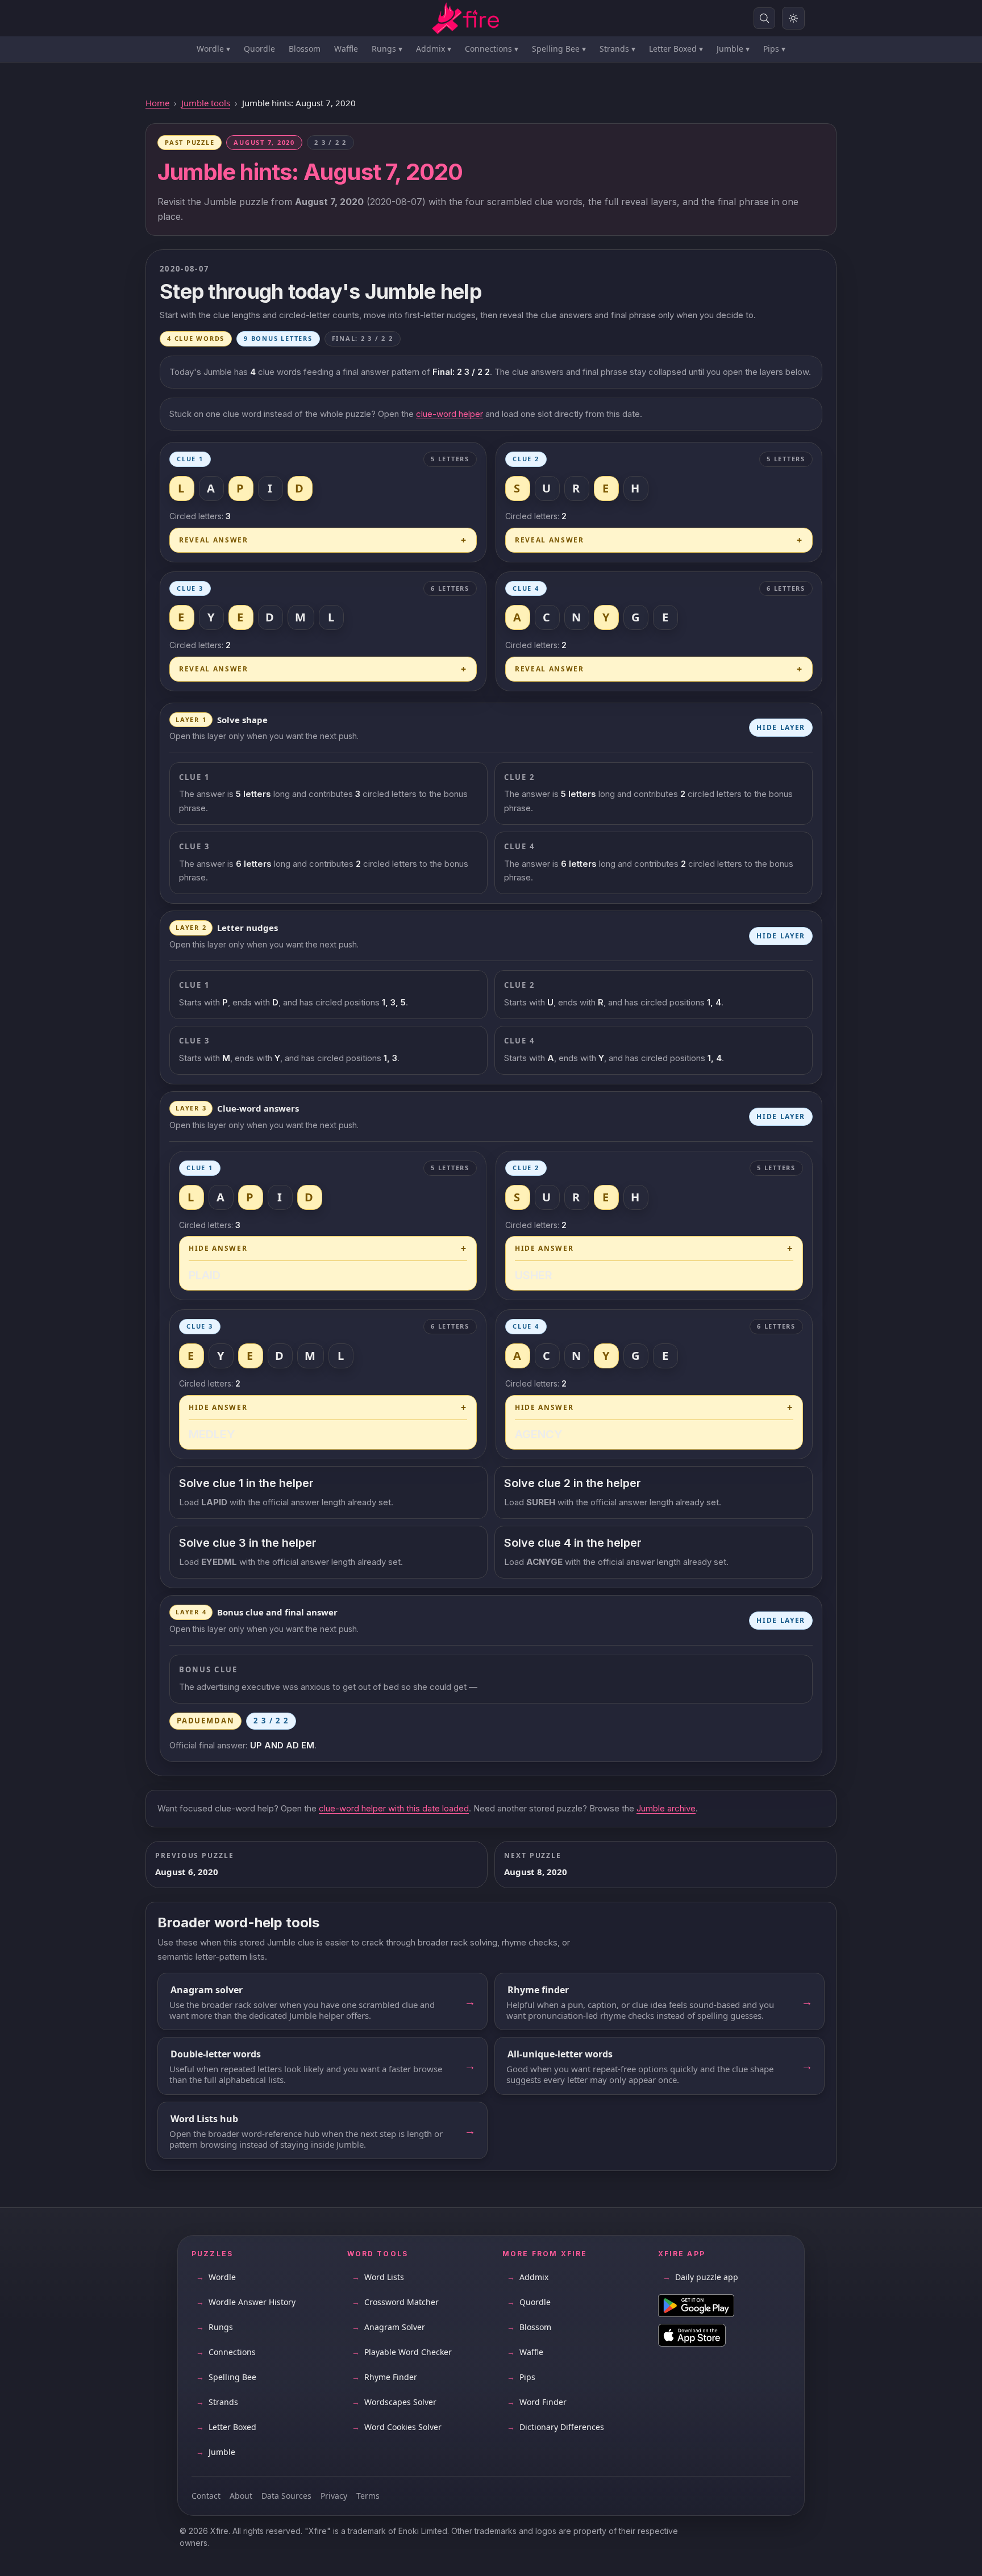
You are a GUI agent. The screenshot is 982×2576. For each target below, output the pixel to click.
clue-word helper (450, 414)
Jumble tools (206, 103)
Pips (774, 49)
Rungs (387, 49)
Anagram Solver (388, 2327)
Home (157, 103)
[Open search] (764, 18)
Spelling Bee (559, 49)
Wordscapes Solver (394, 2402)
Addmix (434, 49)
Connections (492, 49)
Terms (368, 2496)
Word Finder (537, 2402)
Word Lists (378, 2277)
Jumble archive (666, 1808)
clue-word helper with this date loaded (394, 1808)
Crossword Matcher (395, 2302)
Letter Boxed (676, 49)
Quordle (259, 49)
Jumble (733, 49)
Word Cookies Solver (397, 2427)
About (241, 2496)
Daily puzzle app (700, 2277)
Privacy (334, 2496)
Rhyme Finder (384, 2377)
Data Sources (286, 2496)
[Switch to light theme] (793, 18)
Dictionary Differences (556, 2427)
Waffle (346, 49)
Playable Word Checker (402, 2352)
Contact (206, 2496)
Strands (617, 49)
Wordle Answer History (246, 2302)
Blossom (305, 49)
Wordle (213, 49)
